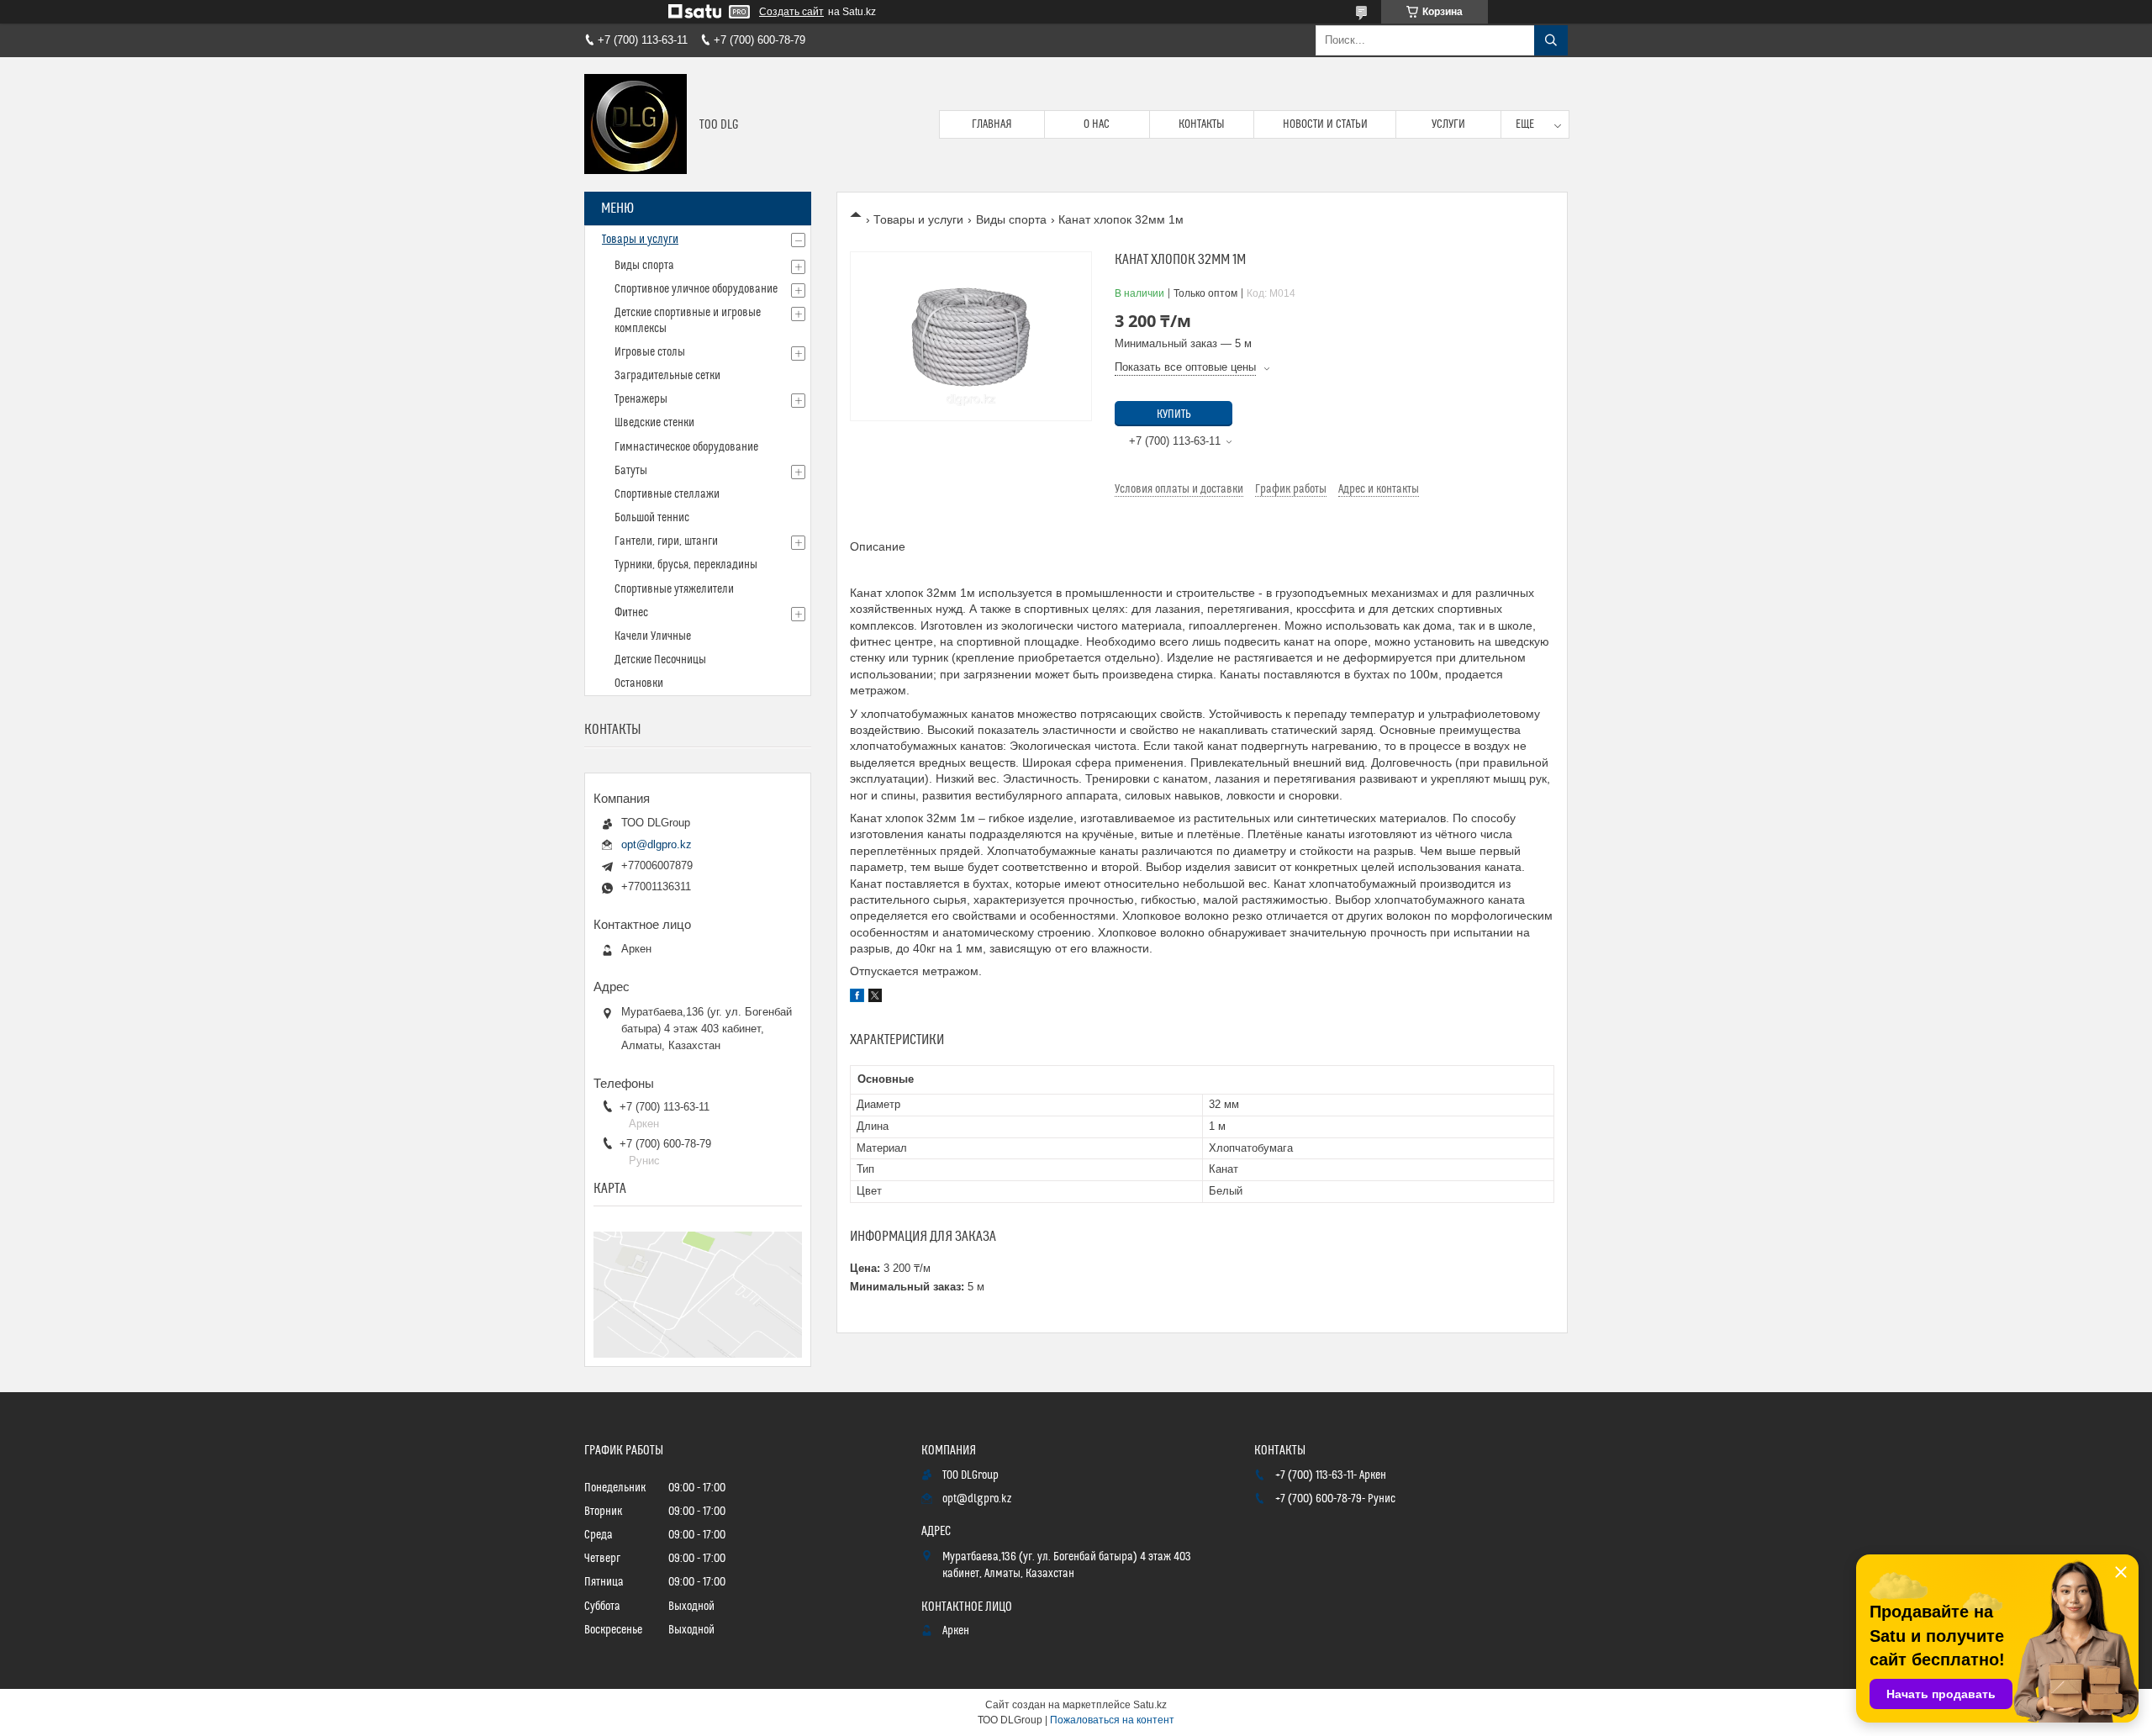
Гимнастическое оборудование (686, 447)
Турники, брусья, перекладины (686, 565)
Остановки (639, 683)
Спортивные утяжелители (674, 589)
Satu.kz (1150, 1705)
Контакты (1202, 124)
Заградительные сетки (667, 376)
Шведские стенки (654, 423)
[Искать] (1551, 40)
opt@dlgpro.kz (657, 844)
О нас (1097, 124)
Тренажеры (641, 399)
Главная (992, 124)
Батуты (631, 471)
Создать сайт (791, 12)
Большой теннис (652, 518)
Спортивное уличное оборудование (696, 289)
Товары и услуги (918, 219)
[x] (875, 998)
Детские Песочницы (660, 660)
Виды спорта (1011, 219)
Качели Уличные (653, 636)
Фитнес (631, 613)
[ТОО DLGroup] (636, 124)
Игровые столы (650, 352)
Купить (1174, 414)
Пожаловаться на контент (1112, 1720)
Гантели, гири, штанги (666, 541)
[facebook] (857, 998)
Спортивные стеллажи (667, 494)
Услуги (1448, 124)
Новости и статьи (1325, 124)
